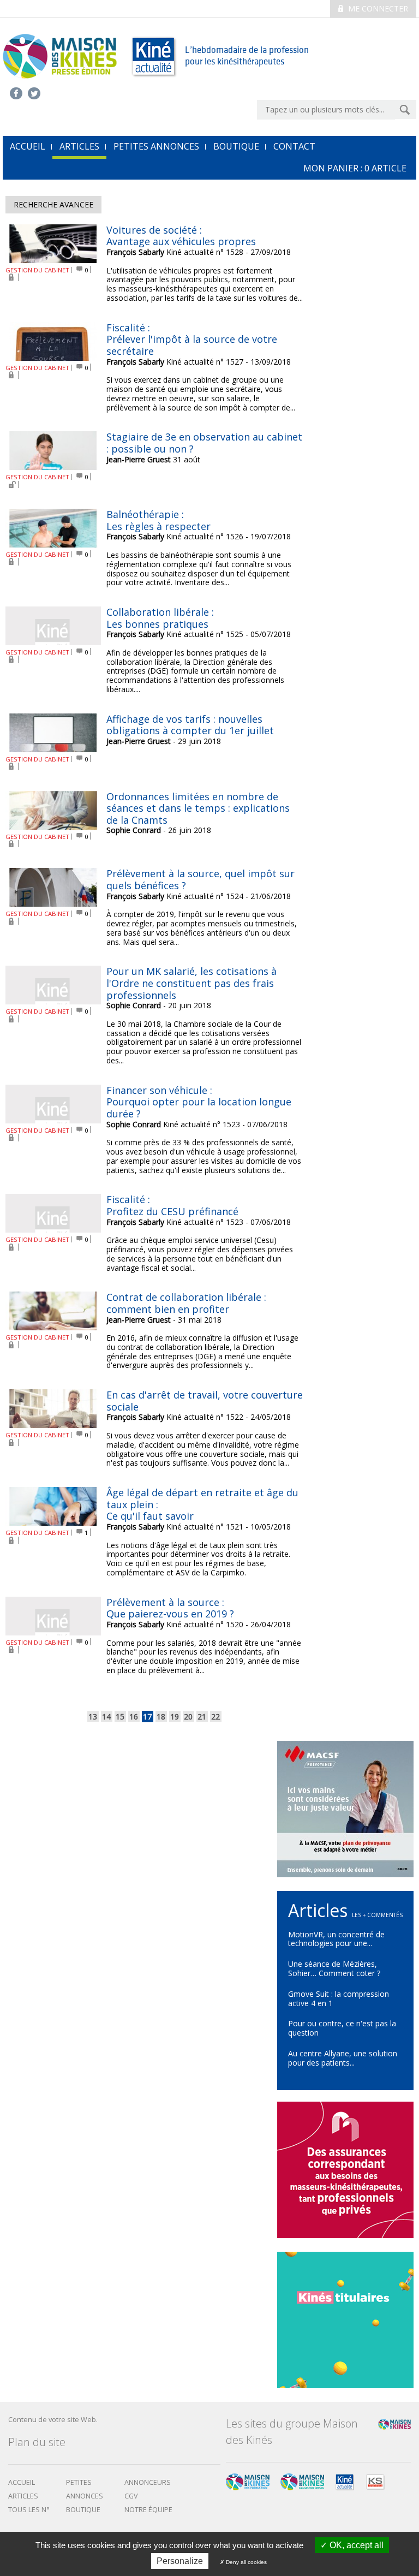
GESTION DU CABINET (37, 270)
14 (106, 1717)
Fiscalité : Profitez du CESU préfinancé (172, 1205)
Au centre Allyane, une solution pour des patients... (343, 2058)
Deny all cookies (246, 2562)
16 (134, 1717)
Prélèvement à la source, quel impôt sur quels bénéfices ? (200, 879)
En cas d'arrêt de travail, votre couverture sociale (205, 1401)
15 (120, 1717)
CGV (131, 2496)
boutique (83, 2510)
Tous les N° (29, 2510)
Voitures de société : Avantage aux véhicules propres (181, 236)
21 (202, 1717)
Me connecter (377, 8)
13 (93, 1717)
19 (175, 1717)
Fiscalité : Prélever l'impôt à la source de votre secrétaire (192, 339)
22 (216, 1717)
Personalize (180, 2561)
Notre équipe (148, 2510)
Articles (79, 146)
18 (161, 1717)
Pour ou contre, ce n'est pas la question (342, 2028)
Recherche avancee (53, 204)
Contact (294, 146)
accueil (28, 146)
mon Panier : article (355, 168)
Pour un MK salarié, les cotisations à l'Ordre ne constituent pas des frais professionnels (191, 983)
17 (147, 1717)
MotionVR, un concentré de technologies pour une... (336, 1939)
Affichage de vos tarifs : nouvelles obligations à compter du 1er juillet (190, 725)
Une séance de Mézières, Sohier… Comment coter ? (334, 1968)
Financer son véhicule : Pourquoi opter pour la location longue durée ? (199, 1102)
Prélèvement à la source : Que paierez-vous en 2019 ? (170, 1608)
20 (188, 1717)
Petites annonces (156, 146)
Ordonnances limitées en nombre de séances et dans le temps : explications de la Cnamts (198, 808)
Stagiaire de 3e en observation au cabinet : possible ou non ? (204, 443)
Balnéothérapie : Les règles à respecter (158, 520)
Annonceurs (148, 2482)
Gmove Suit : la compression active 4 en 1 (339, 1998)
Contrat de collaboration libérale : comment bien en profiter (186, 1303)
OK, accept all (355, 2545)
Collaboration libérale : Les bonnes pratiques (160, 618)
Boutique (236, 146)
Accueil (22, 2482)
